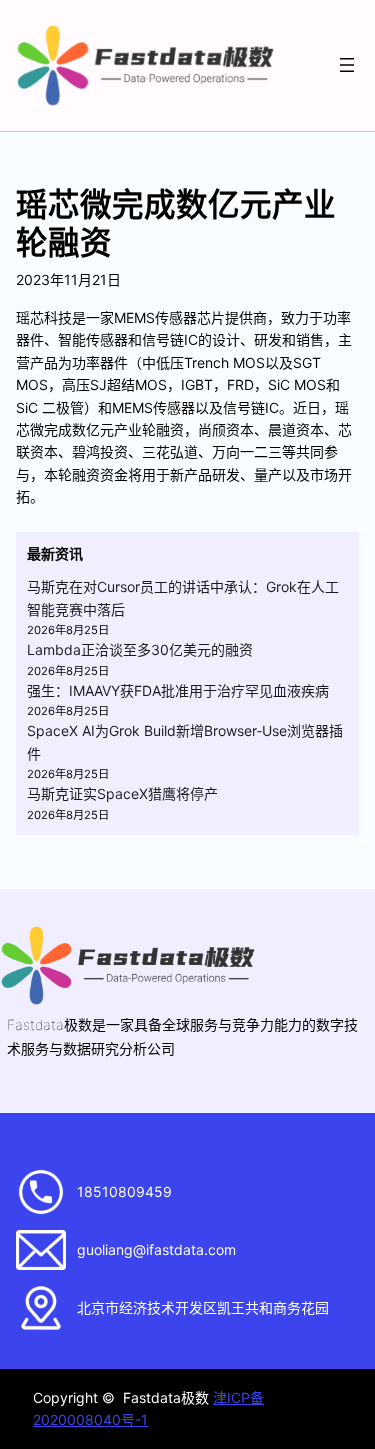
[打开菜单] (347, 65)
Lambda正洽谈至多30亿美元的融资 (140, 649)
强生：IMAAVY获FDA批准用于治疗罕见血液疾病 (178, 690)
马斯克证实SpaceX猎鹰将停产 (122, 793)
